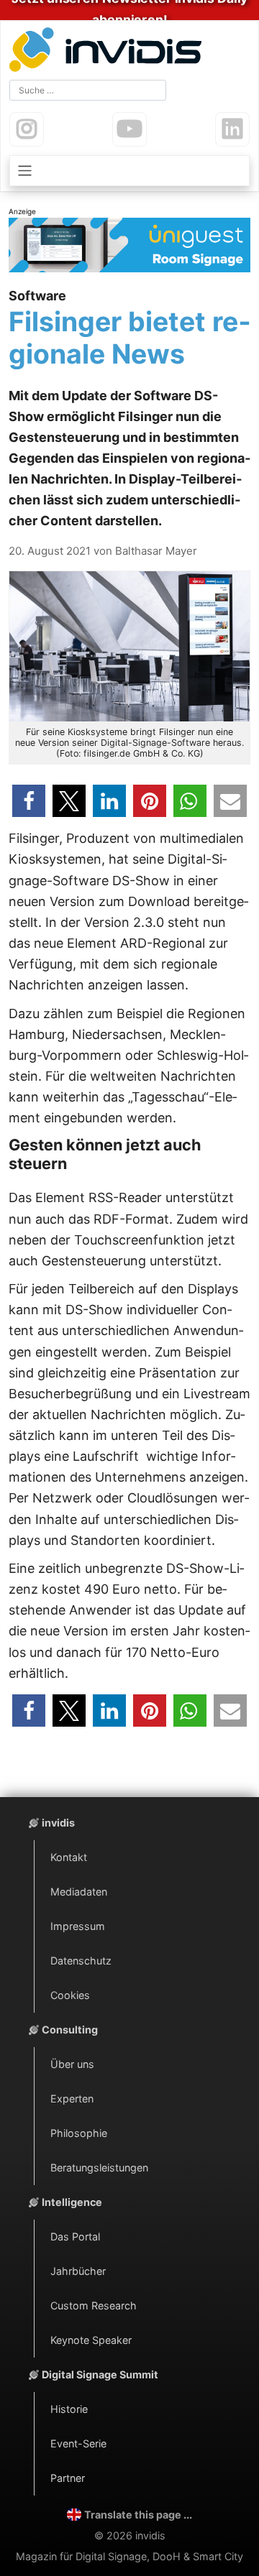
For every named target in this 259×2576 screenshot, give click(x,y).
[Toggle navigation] (129, 171)
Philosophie (79, 2133)
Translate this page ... (138, 2515)
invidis (58, 1823)
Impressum (78, 1926)
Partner (68, 2478)
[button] (29, 801)
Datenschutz (81, 1961)
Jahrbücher (78, 2271)
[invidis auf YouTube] (129, 129)
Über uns (72, 2064)
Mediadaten (79, 1892)
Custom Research (94, 2305)
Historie (69, 2409)
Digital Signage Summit (100, 2374)
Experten (72, 2099)
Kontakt (69, 1857)
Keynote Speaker (91, 2340)
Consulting (70, 2030)
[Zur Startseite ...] (109, 51)
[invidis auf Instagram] (27, 129)
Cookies (70, 1995)
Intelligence (72, 2202)
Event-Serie (78, 2443)
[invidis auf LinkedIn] (232, 129)
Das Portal (75, 2236)
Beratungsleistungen (99, 2168)
